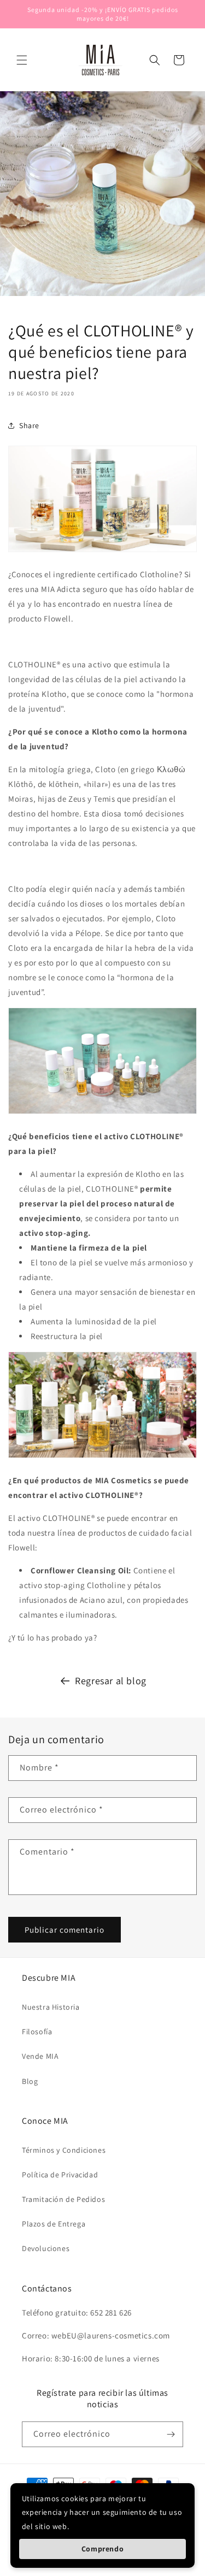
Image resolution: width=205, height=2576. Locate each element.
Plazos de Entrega (54, 2224)
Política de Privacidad (60, 2175)
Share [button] (29, 425)
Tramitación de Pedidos (63, 2199)
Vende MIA (40, 2056)
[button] (22, 60)
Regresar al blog (111, 1681)
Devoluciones (46, 2248)
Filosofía (37, 2032)
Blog (30, 2081)
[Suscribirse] (171, 2434)
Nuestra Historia (51, 2007)
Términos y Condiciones (64, 2150)
